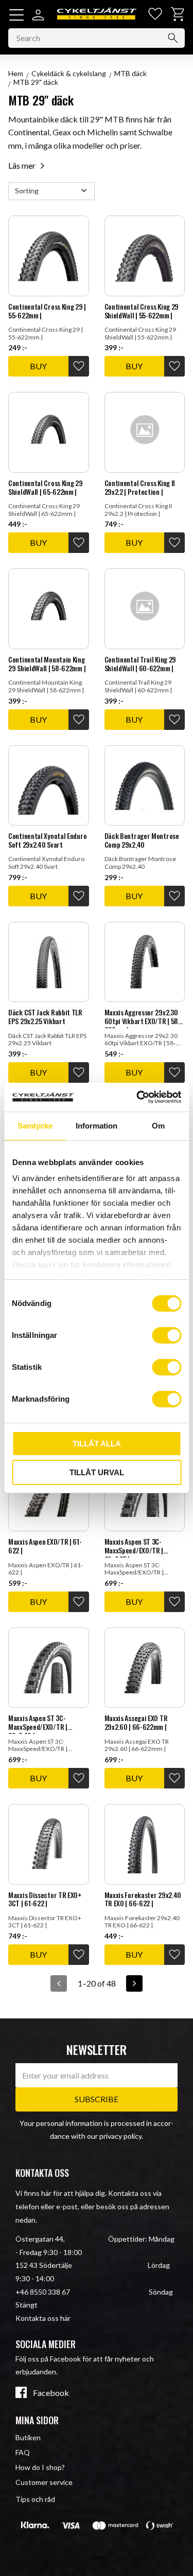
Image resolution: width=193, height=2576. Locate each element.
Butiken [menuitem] (28, 2437)
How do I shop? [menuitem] (40, 2467)
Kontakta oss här (43, 2318)
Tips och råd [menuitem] (35, 2499)
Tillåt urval (97, 1472)
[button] (16, 15)
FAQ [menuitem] (23, 2452)
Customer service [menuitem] (44, 2482)
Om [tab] (158, 1126)
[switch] (166, 1335)
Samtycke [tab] (35, 1126)
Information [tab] (97, 1126)
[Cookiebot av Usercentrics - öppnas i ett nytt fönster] (137, 1097)
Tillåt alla (97, 1444)
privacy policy (120, 2136)
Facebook (51, 2393)
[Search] (173, 38)
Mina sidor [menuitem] (37, 2420)
